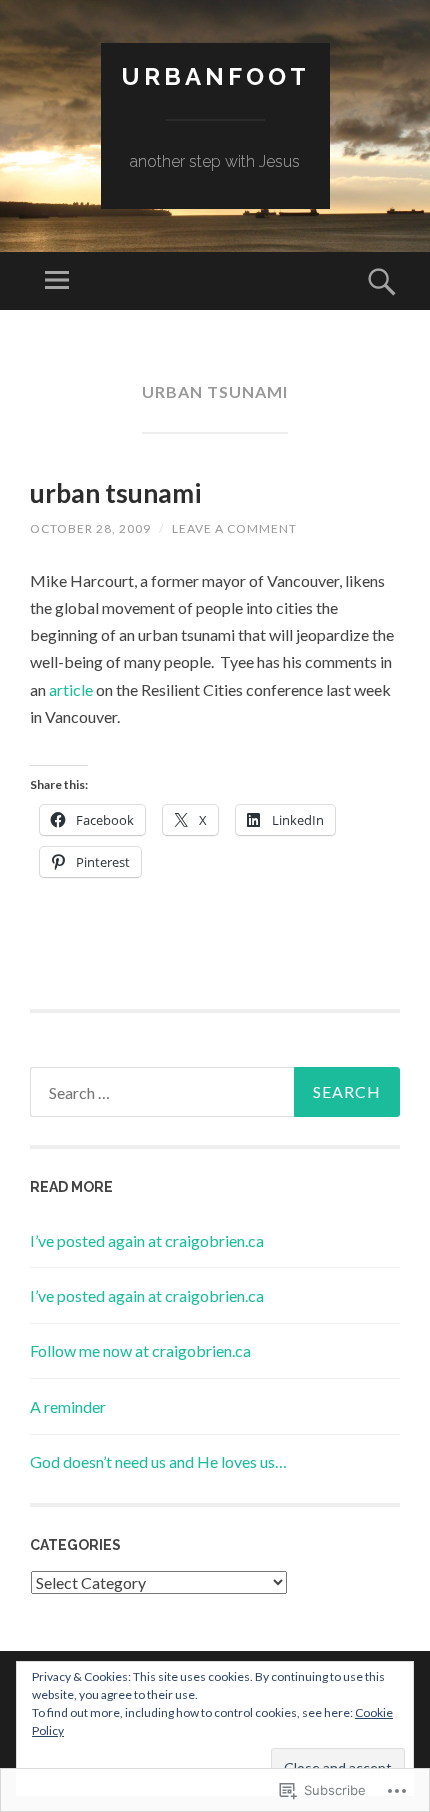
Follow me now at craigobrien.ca (140, 1350)
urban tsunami (115, 493)
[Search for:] (215, 1092)
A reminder (68, 1406)
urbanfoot (215, 76)
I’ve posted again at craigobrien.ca (147, 1240)
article (71, 689)
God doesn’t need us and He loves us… (158, 1461)
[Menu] (57, 281)
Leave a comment (234, 528)
